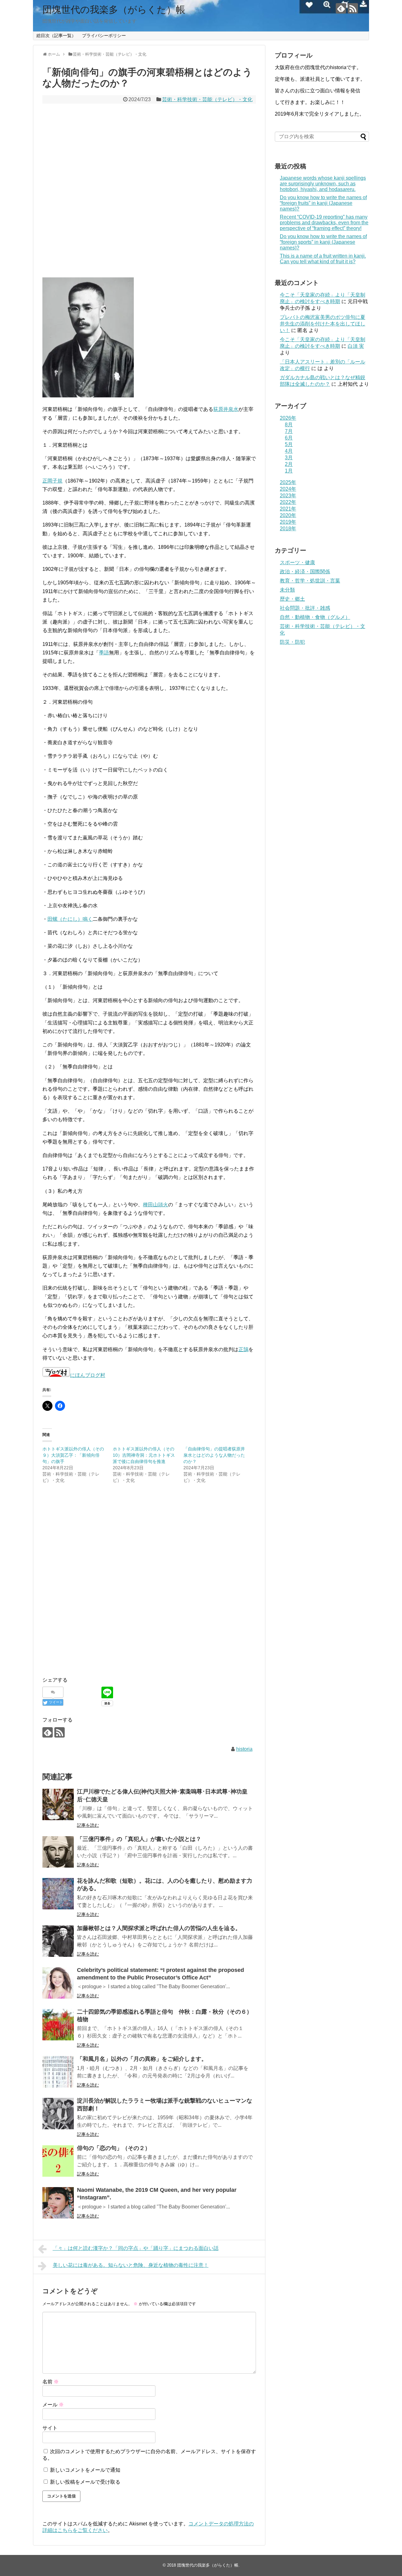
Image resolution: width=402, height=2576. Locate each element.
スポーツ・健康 (297, 562)
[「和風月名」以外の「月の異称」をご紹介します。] (58, 2072)
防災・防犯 (292, 642)
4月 (289, 451)
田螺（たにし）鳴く (70, 919)
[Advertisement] (149, 191)
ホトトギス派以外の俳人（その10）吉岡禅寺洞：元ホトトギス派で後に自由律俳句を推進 (144, 1455)
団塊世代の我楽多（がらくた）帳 (114, 10)
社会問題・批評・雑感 (305, 608)
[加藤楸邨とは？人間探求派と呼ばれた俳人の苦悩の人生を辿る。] (58, 1941)
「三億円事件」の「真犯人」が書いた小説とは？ (139, 1839)
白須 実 (356, 346)
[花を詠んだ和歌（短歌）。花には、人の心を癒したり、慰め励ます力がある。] (58, 1894)
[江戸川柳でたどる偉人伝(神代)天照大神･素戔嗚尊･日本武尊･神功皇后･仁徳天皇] (58, 1804)
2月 (289, 464)
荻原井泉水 (226, 409)
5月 (289, 444)
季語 (104, 653)
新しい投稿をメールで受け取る (85, 2482)
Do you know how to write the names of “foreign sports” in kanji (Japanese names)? (323, 242)
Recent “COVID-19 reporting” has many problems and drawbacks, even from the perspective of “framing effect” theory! (324, 223)
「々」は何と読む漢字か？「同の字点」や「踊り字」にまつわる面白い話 (136, 2248)
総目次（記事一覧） (56, 35)
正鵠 (243, 1349)
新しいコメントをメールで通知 (85, 2470)
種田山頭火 (155, 1205)
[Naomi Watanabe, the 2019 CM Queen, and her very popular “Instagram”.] (58, 2203)
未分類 (287, 590)
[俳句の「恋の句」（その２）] (58, 2161)
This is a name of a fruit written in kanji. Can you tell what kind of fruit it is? (323, 259)
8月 (289, 425)
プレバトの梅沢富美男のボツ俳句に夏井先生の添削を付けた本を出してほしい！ (323, 324)
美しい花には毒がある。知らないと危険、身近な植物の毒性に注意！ (131, 2265)
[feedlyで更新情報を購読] (341, 8)
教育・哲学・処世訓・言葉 (310, 581)
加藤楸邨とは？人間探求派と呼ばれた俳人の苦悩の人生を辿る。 (159, 1928)
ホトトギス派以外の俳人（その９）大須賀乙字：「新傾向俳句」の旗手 (73, 1455)
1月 (289, 471)
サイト (50, 2428)
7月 (289, 431)
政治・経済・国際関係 (305, 572)
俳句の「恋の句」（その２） (114, 2148)
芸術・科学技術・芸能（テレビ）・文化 (207, 99)
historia (244, 1749)
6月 (289, 438)
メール (53, 2405)
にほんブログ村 (88, 1375)
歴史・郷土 (292, 599)
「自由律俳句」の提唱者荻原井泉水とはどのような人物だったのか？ (214, 1455)
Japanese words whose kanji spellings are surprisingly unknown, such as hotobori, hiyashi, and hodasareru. (323, 184)
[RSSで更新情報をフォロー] (353, 8)
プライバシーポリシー (104, 35)
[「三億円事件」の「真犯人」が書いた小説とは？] (58, 1852)
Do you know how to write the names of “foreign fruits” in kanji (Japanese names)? (323, 203)
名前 (51, 2382)
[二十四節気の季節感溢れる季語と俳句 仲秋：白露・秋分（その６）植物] (58, 2025)
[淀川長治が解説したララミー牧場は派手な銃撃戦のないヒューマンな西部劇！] (58, 2114)
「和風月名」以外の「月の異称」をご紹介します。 (142, 2059)
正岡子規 (52, 481)
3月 (289, 458)
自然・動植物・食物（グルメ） (315, 617)
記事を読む (88, 1825)
